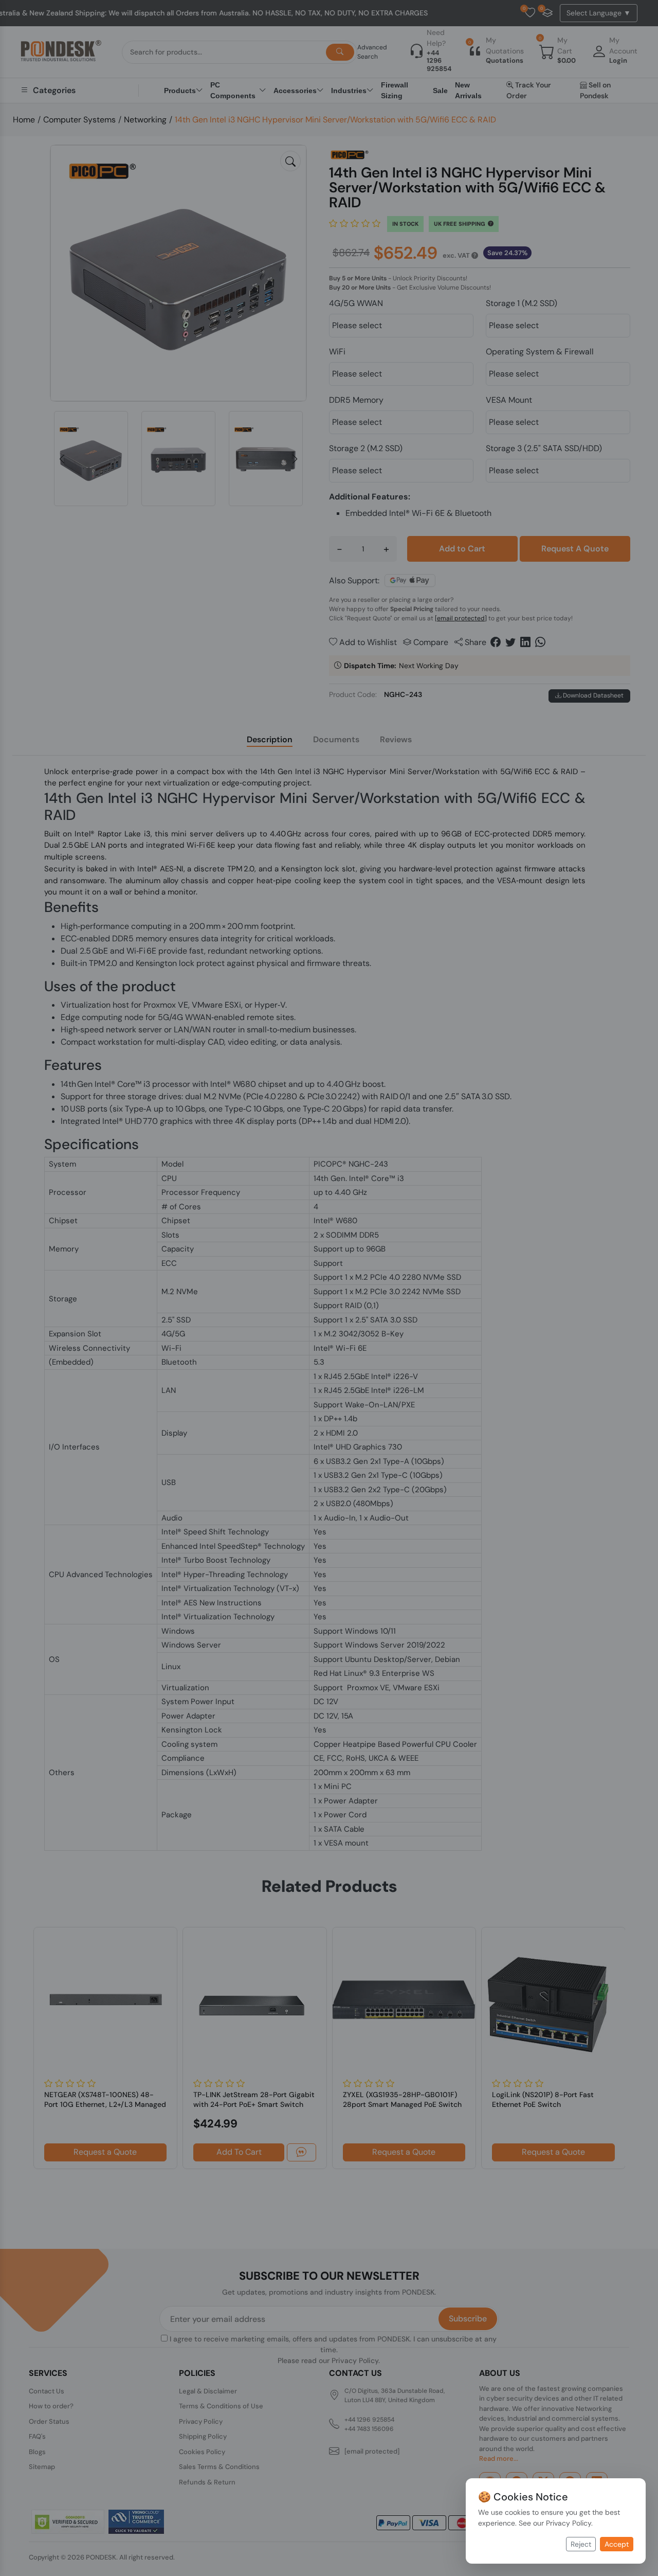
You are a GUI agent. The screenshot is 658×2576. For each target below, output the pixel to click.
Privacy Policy (569, 2523)
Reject (581, 2544)
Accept (617, 2544)
